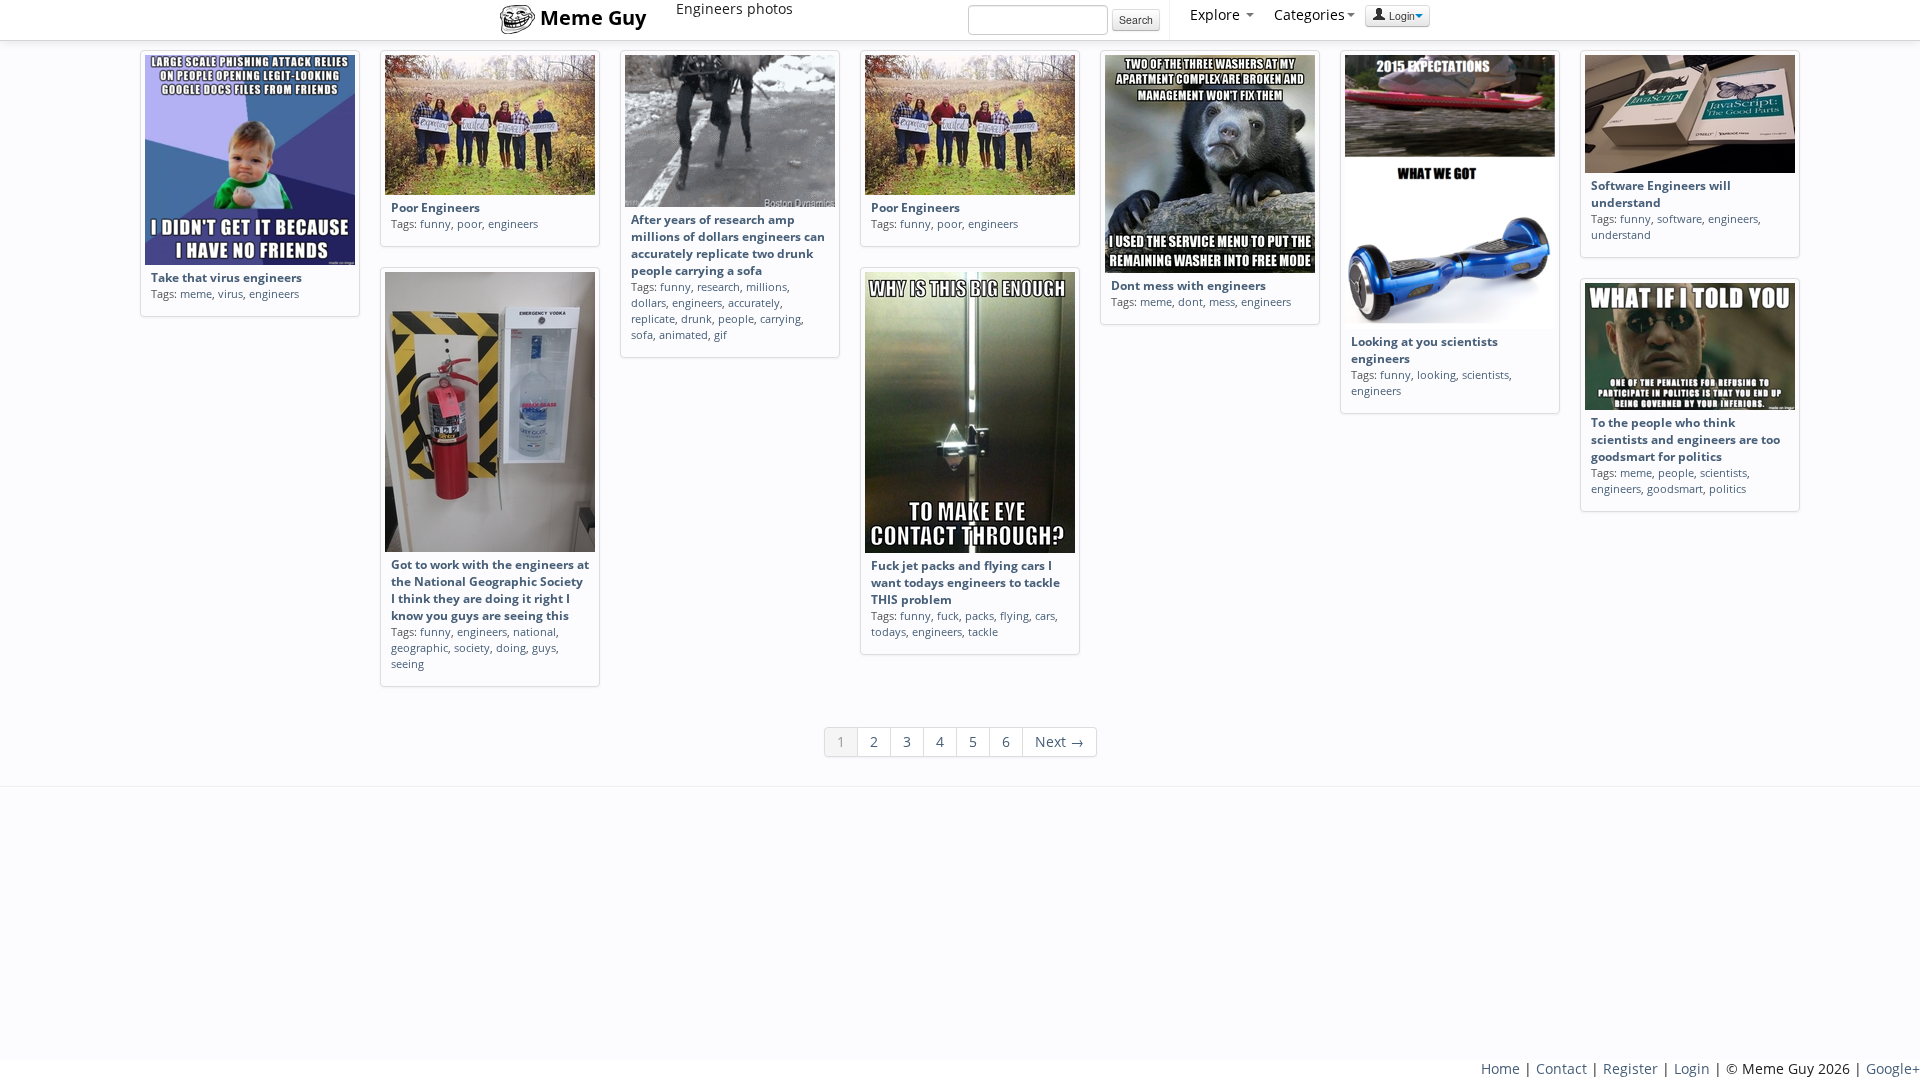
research (718, 286)
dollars (648, 302)
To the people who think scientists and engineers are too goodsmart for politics (1685, 439)
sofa (642, 334)
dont (1190, 301)
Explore (1217, 14)
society (472, 647)
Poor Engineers (435, 207)
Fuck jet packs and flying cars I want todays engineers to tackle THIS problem (965, 582)
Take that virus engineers (226, 277)
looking (1436, 374)
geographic (419, 647)
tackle (983, 631)
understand (1621, 234)
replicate (653, 318)
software (1679, 218)
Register (1630, 1068)
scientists (1485, 374)
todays (888, 631)
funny (435, 223)
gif (720, 334)
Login (1400, 15)
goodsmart (1675, 488)
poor (469, 223)
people (736, 318)
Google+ (1893, 1068)
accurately (754, 302)
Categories (1309, 14)
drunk (696, 318)
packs (979, 615)
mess (1222, 301)
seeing (407, 663)
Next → (1059, 741)
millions (766, 286)
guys (544, 647)
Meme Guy (590, 17)
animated (683, 334)
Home (1500, 1068)
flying (1014, 615)
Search (1136, 19)
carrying (780, 318)
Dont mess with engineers (1188, 285)
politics (1727, 488)
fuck (948, 615)
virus (230, 293)
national (534, 631)
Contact (1561, 1068)
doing (511, 647)
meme (196, 293)
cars (1045, 615)
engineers (274, 293)
